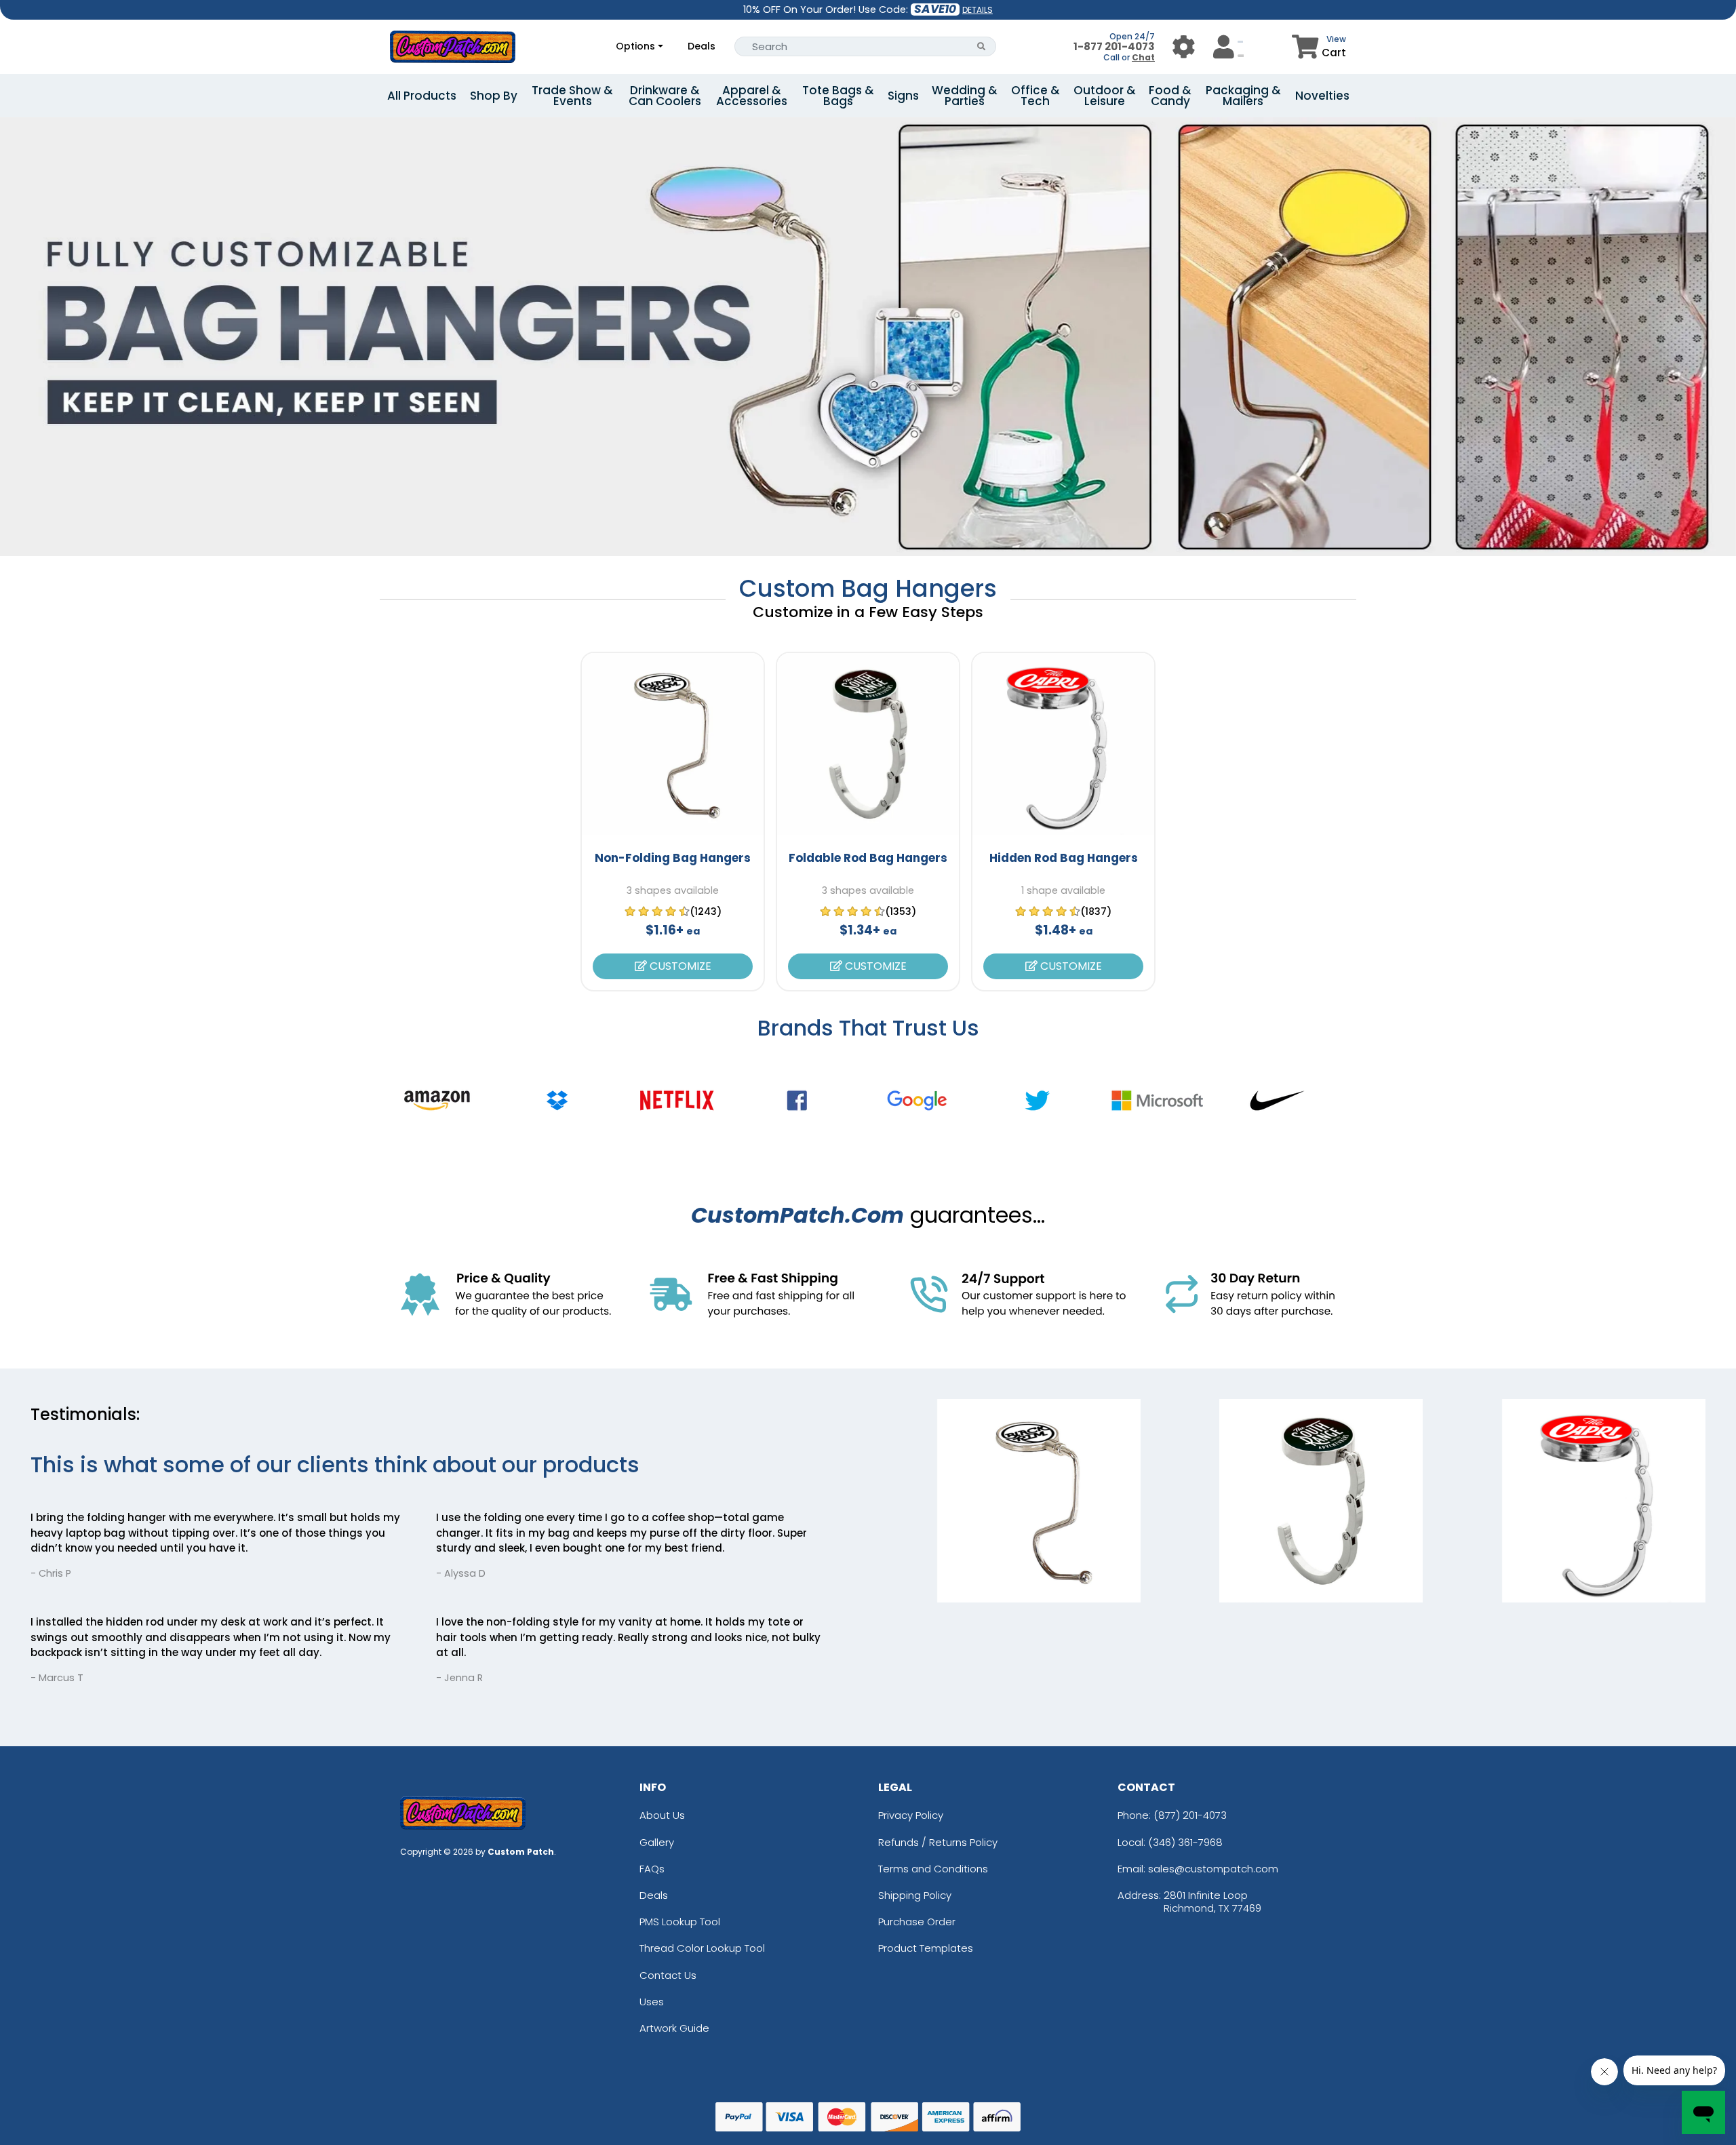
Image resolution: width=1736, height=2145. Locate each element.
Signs (903, 96)
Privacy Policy (911, 1815)
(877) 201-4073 (1190, 1815)
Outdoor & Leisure (1105, 96)
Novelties (1322, 96)
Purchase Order (917, 1922)
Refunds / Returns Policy (938, 1842)
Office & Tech (1035, 96)
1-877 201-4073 (1114, 46)
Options (635, 46)
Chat (1143, 57)
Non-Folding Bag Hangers (673, 858)
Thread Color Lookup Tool (702, 1948)
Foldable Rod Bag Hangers (868, 858)
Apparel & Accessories (752, 96)
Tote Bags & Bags (838, 96)
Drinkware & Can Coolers (665, 96)
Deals (702, 46)
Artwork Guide (674, 2028)
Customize (679, 966)
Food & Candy (1170, 96)
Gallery (657, 1842)
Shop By (494, 96)
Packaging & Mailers (1243, 96)
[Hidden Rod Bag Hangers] (1063, 744)
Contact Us (668, 1975)
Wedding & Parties (965, 96)
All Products (422, 96)
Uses (652, 2002)
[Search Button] (982, 46)
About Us (662, 1815)
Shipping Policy (915, 1895)
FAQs (652, 1869)
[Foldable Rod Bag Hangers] (868, 744)
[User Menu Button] (1184, 46)
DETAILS (978, 10)
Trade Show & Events (572, 96)
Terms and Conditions (933, 1869)
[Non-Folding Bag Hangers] (673, 744)
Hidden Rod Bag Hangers (1064, 858)
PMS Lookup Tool (680, 1922)
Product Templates (926, 1948)
